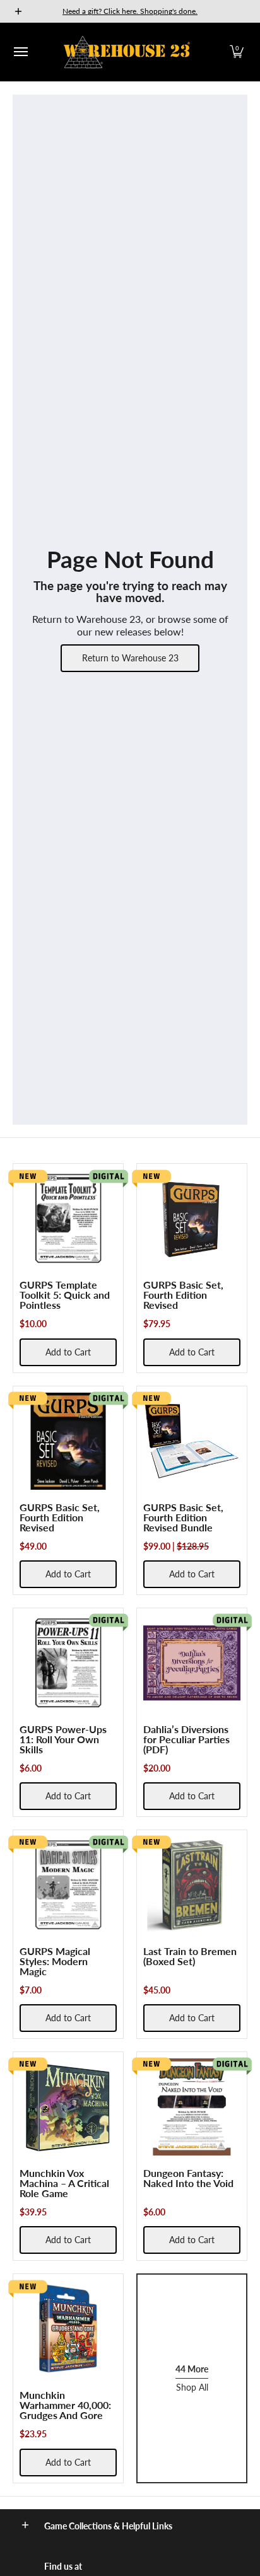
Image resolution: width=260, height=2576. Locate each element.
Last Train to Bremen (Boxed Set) (190, 1956)
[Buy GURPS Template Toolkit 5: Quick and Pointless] (68, 1219)
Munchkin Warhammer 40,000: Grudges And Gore (65, 2405)
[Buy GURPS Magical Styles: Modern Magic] (68, 1885)
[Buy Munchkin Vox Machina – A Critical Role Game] (68, 2107)
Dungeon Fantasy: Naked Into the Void (188, 2178)
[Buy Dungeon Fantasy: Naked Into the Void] (192, 2107)
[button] (237, 52)
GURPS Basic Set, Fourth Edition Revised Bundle (183, 1517)
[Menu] (20, 52)
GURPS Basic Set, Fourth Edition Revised (183, 1295)
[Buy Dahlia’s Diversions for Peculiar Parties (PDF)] (192, 1663)
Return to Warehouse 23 (130, 658)
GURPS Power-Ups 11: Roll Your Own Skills (63, 1739)
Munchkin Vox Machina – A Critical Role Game (64, 2183)
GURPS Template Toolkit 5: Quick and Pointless (65, 1295)
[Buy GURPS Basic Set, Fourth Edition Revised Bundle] (192, 1441)
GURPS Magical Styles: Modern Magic (55, 1961)
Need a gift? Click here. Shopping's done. (130, 11)
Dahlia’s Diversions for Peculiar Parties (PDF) (186, 1739)
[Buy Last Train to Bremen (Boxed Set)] (192, 1885)
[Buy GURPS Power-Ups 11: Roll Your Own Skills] (68, 1663)
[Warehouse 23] (127, 52)
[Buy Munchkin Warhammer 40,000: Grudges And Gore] (68, 2329)
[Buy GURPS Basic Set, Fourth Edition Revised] (192, 1219)
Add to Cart (68, 1352)
